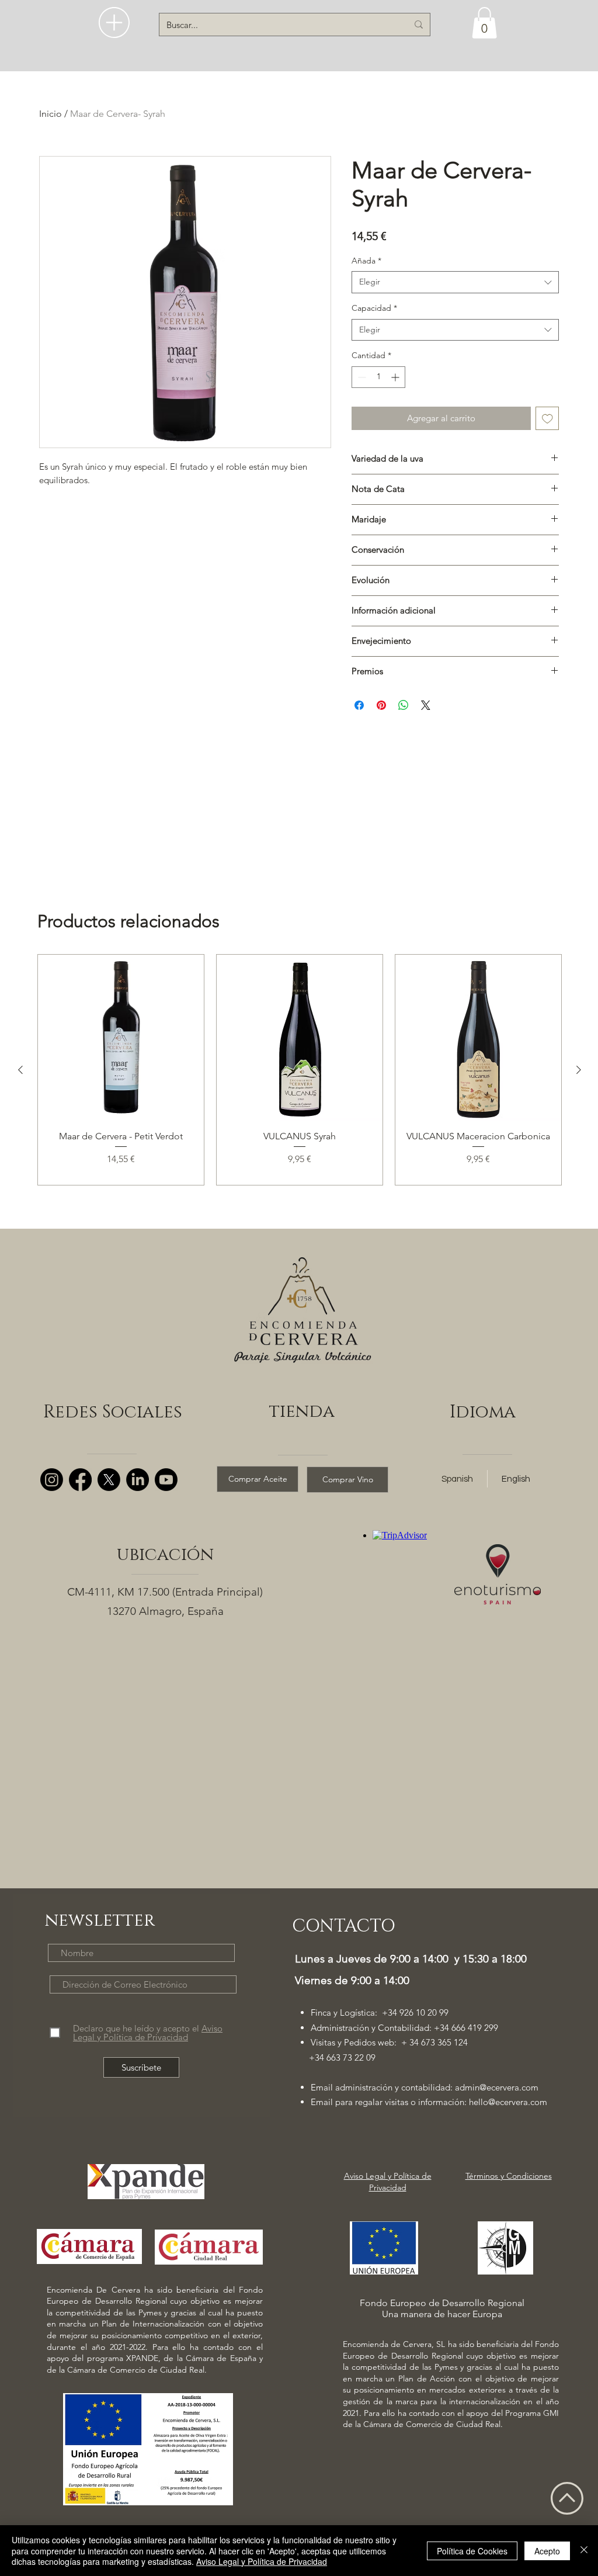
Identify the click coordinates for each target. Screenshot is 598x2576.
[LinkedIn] (138, 1480)
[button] (114, 22)
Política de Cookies (472, 2551)
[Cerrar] (584, 2551)
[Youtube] (166, 1480)
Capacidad (374, 308)
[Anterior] (20, 1070)
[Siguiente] (579, 1070)
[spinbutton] (378, 377)
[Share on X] (426, 705)
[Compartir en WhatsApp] (404, 705)
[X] (109, 1480)
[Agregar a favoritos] (547, 419)
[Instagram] (52, 1480)
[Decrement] (361, 377)
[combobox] (455, 282)
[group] (300, 1070)
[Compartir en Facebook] (359, 705)
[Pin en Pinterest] (381, 705)
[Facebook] (80, 1480)
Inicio (51, 114)
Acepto (547, 2551)
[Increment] (396, 377)
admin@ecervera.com (497, 2087)
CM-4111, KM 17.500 (118, 1592)
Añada (366, 261)
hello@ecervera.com (508, 2102)
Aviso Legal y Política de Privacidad (262, 2561)
